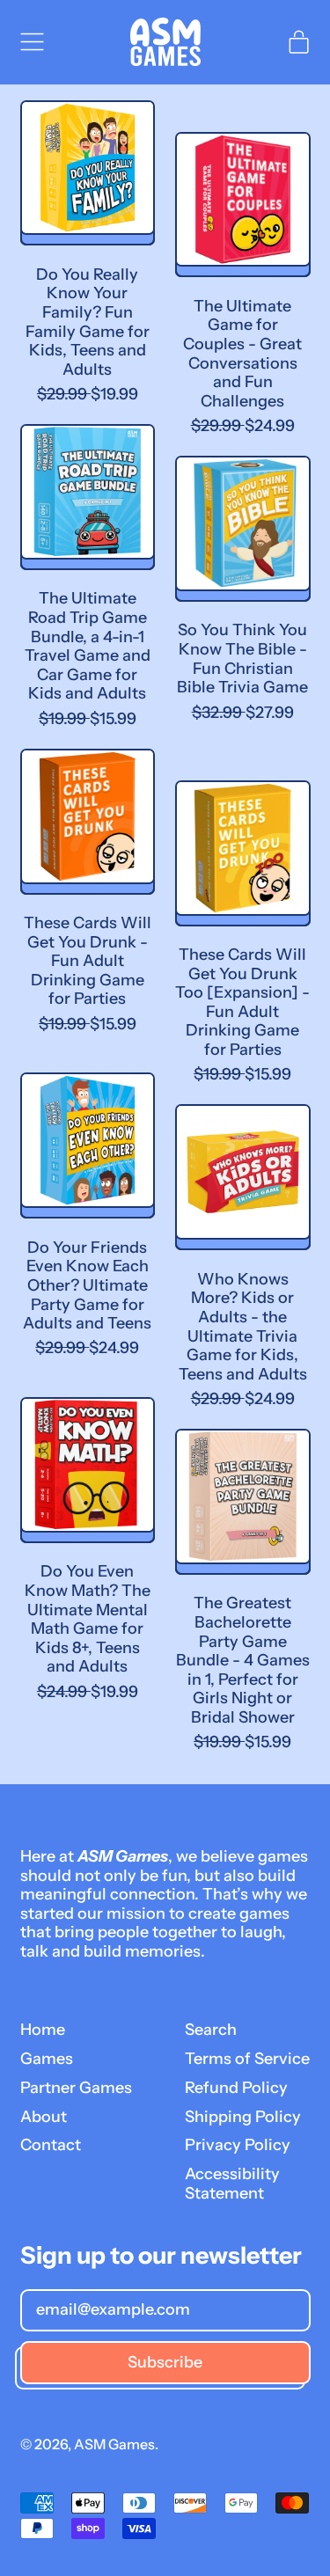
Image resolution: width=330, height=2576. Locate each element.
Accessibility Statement (232, 2184)
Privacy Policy (238, 2145)
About (44, 2117)
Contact (51, 2145)
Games (47, 2059)
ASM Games (114, 2444)
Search (211, 2030)
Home (43, 2030)
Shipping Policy (243, 2117)
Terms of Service (247, 2059)
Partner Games (76, 2088)
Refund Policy (236, 2088)
